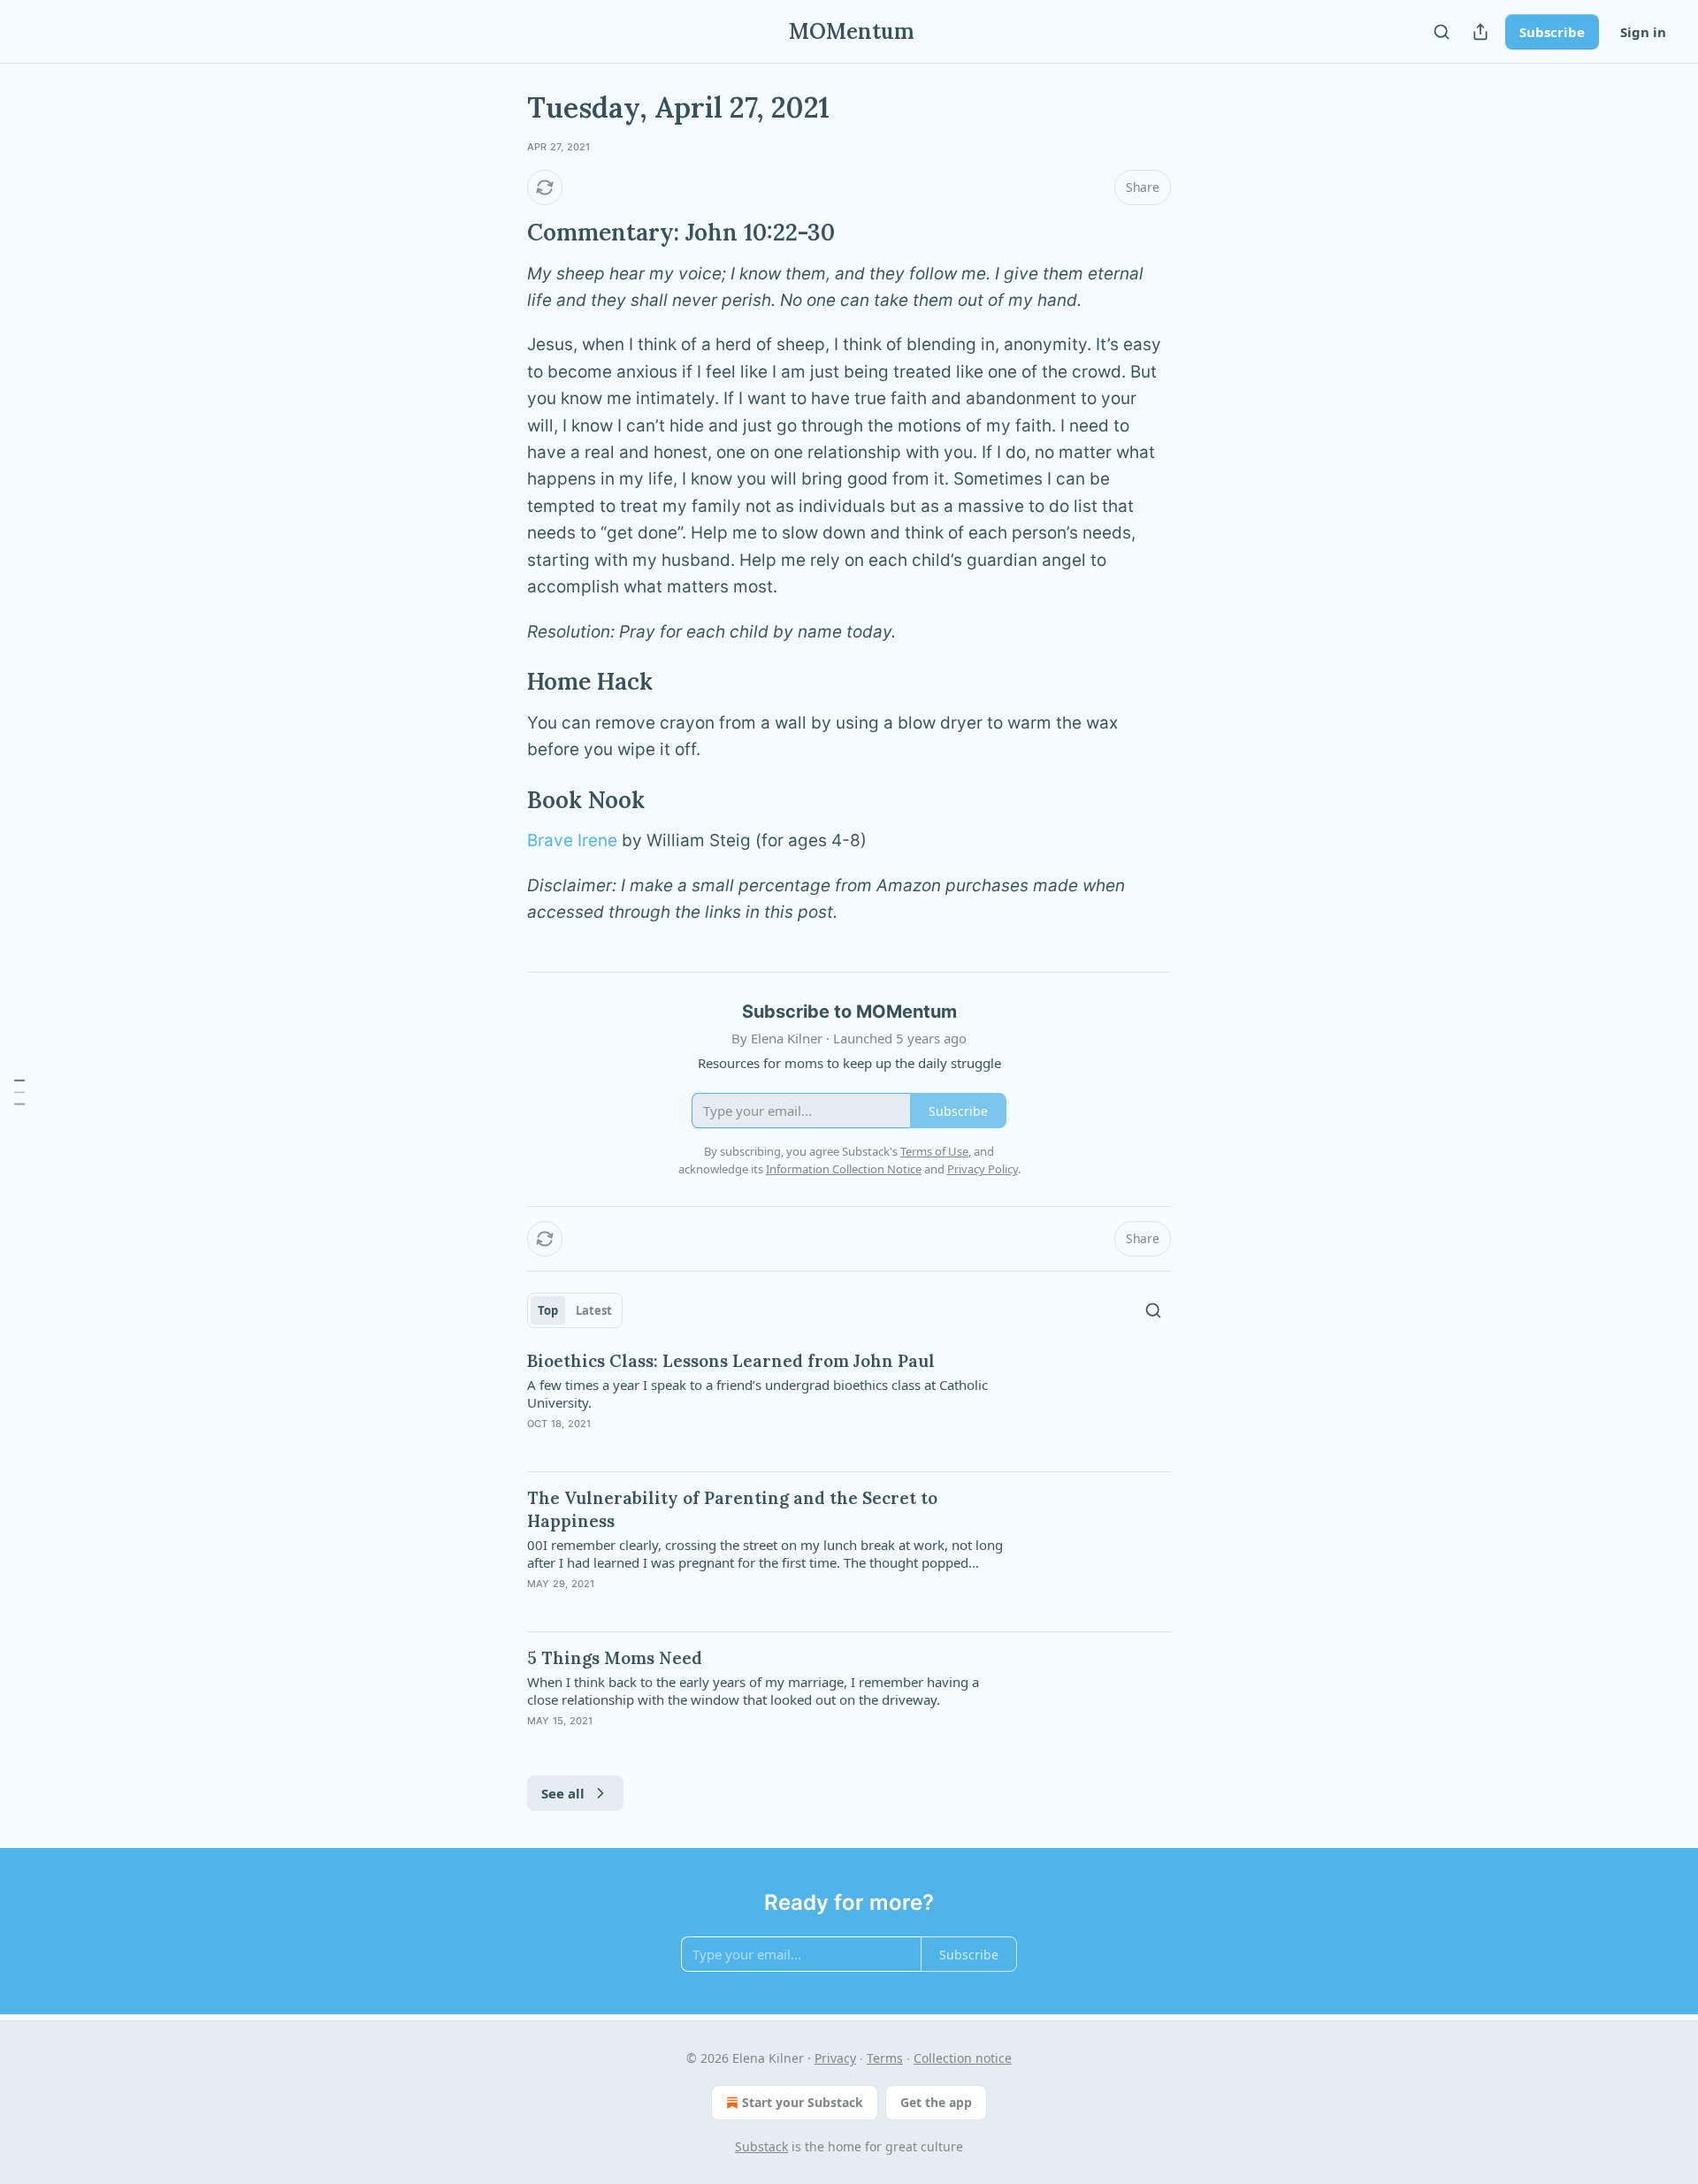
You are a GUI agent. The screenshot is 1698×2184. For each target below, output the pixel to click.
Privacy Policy (983, 1169)
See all (563, 1793)
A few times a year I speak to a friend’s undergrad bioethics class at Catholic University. (757, 1394)
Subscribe (1552, 32)
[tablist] (575, 1310)
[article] (849, 1403)
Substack (761, 2146)
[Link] (502, 233)
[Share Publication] (1480, 32)
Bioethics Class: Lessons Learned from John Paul (731, 1361)
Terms (885, 2058)
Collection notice (963, 2058)
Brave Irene (572, 840)
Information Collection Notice (844, 1169)
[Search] (1442, 32)
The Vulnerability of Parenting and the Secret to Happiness (732, 1509)
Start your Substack (803, 2102)
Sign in (1643, 32)
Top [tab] (548, 1310)
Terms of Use (934, 1151)
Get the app (936, 2102)
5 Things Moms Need (615, 1658)
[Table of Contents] (19, 1092)
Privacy (835, 2058)
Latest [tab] (594, 1310)
